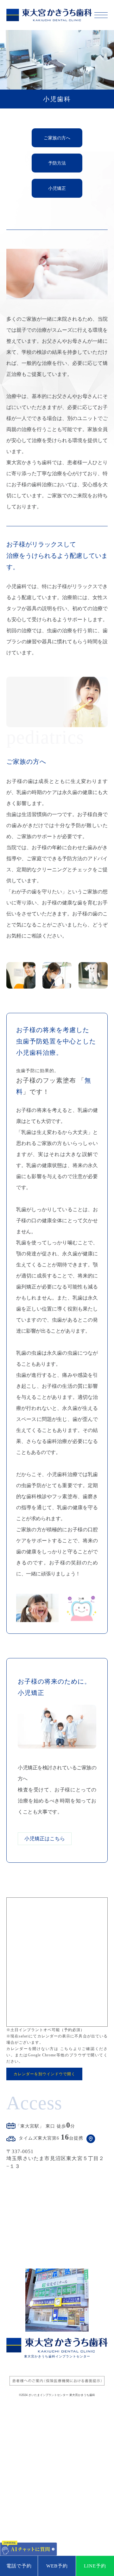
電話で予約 (19, 2566)
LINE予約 (95, 2566)
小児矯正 (57, 188)
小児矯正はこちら (45, 1839)
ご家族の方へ (57, 138)
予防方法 (57, 163)
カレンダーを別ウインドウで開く (44, 2074)
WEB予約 (57, 2566)
